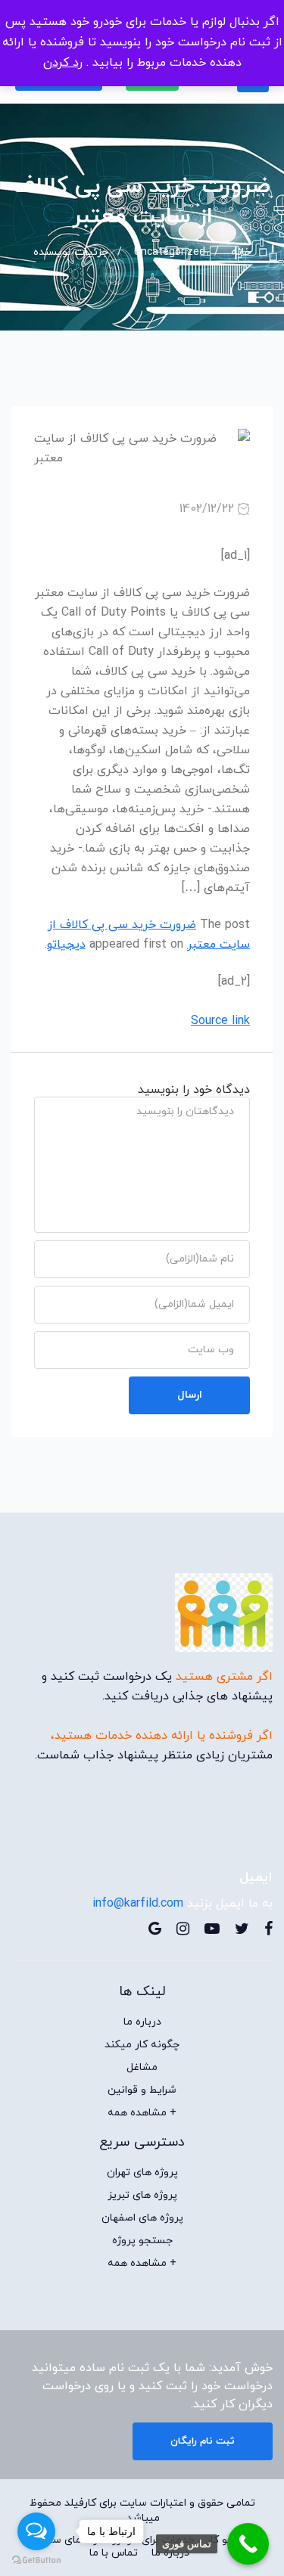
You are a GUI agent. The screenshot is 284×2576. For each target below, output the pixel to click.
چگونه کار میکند (142, 2045)
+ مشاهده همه (142, 2113)
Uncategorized (170, 252)
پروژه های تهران (142, 2173)
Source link (220, 1021)
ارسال (190, 1395)
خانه (241, 252)
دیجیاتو (66, 945)
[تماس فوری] (248, 2544)
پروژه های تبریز (142, 2196)
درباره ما (142, 2022)
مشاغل (142, 2068)
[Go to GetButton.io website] (36, 2560)
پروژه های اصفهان (142, 2218)
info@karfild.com (138, 1904)
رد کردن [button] (63, 63)
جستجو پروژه (142, 2241)
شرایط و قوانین (142, 2090)
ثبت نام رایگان (203, 2441)
